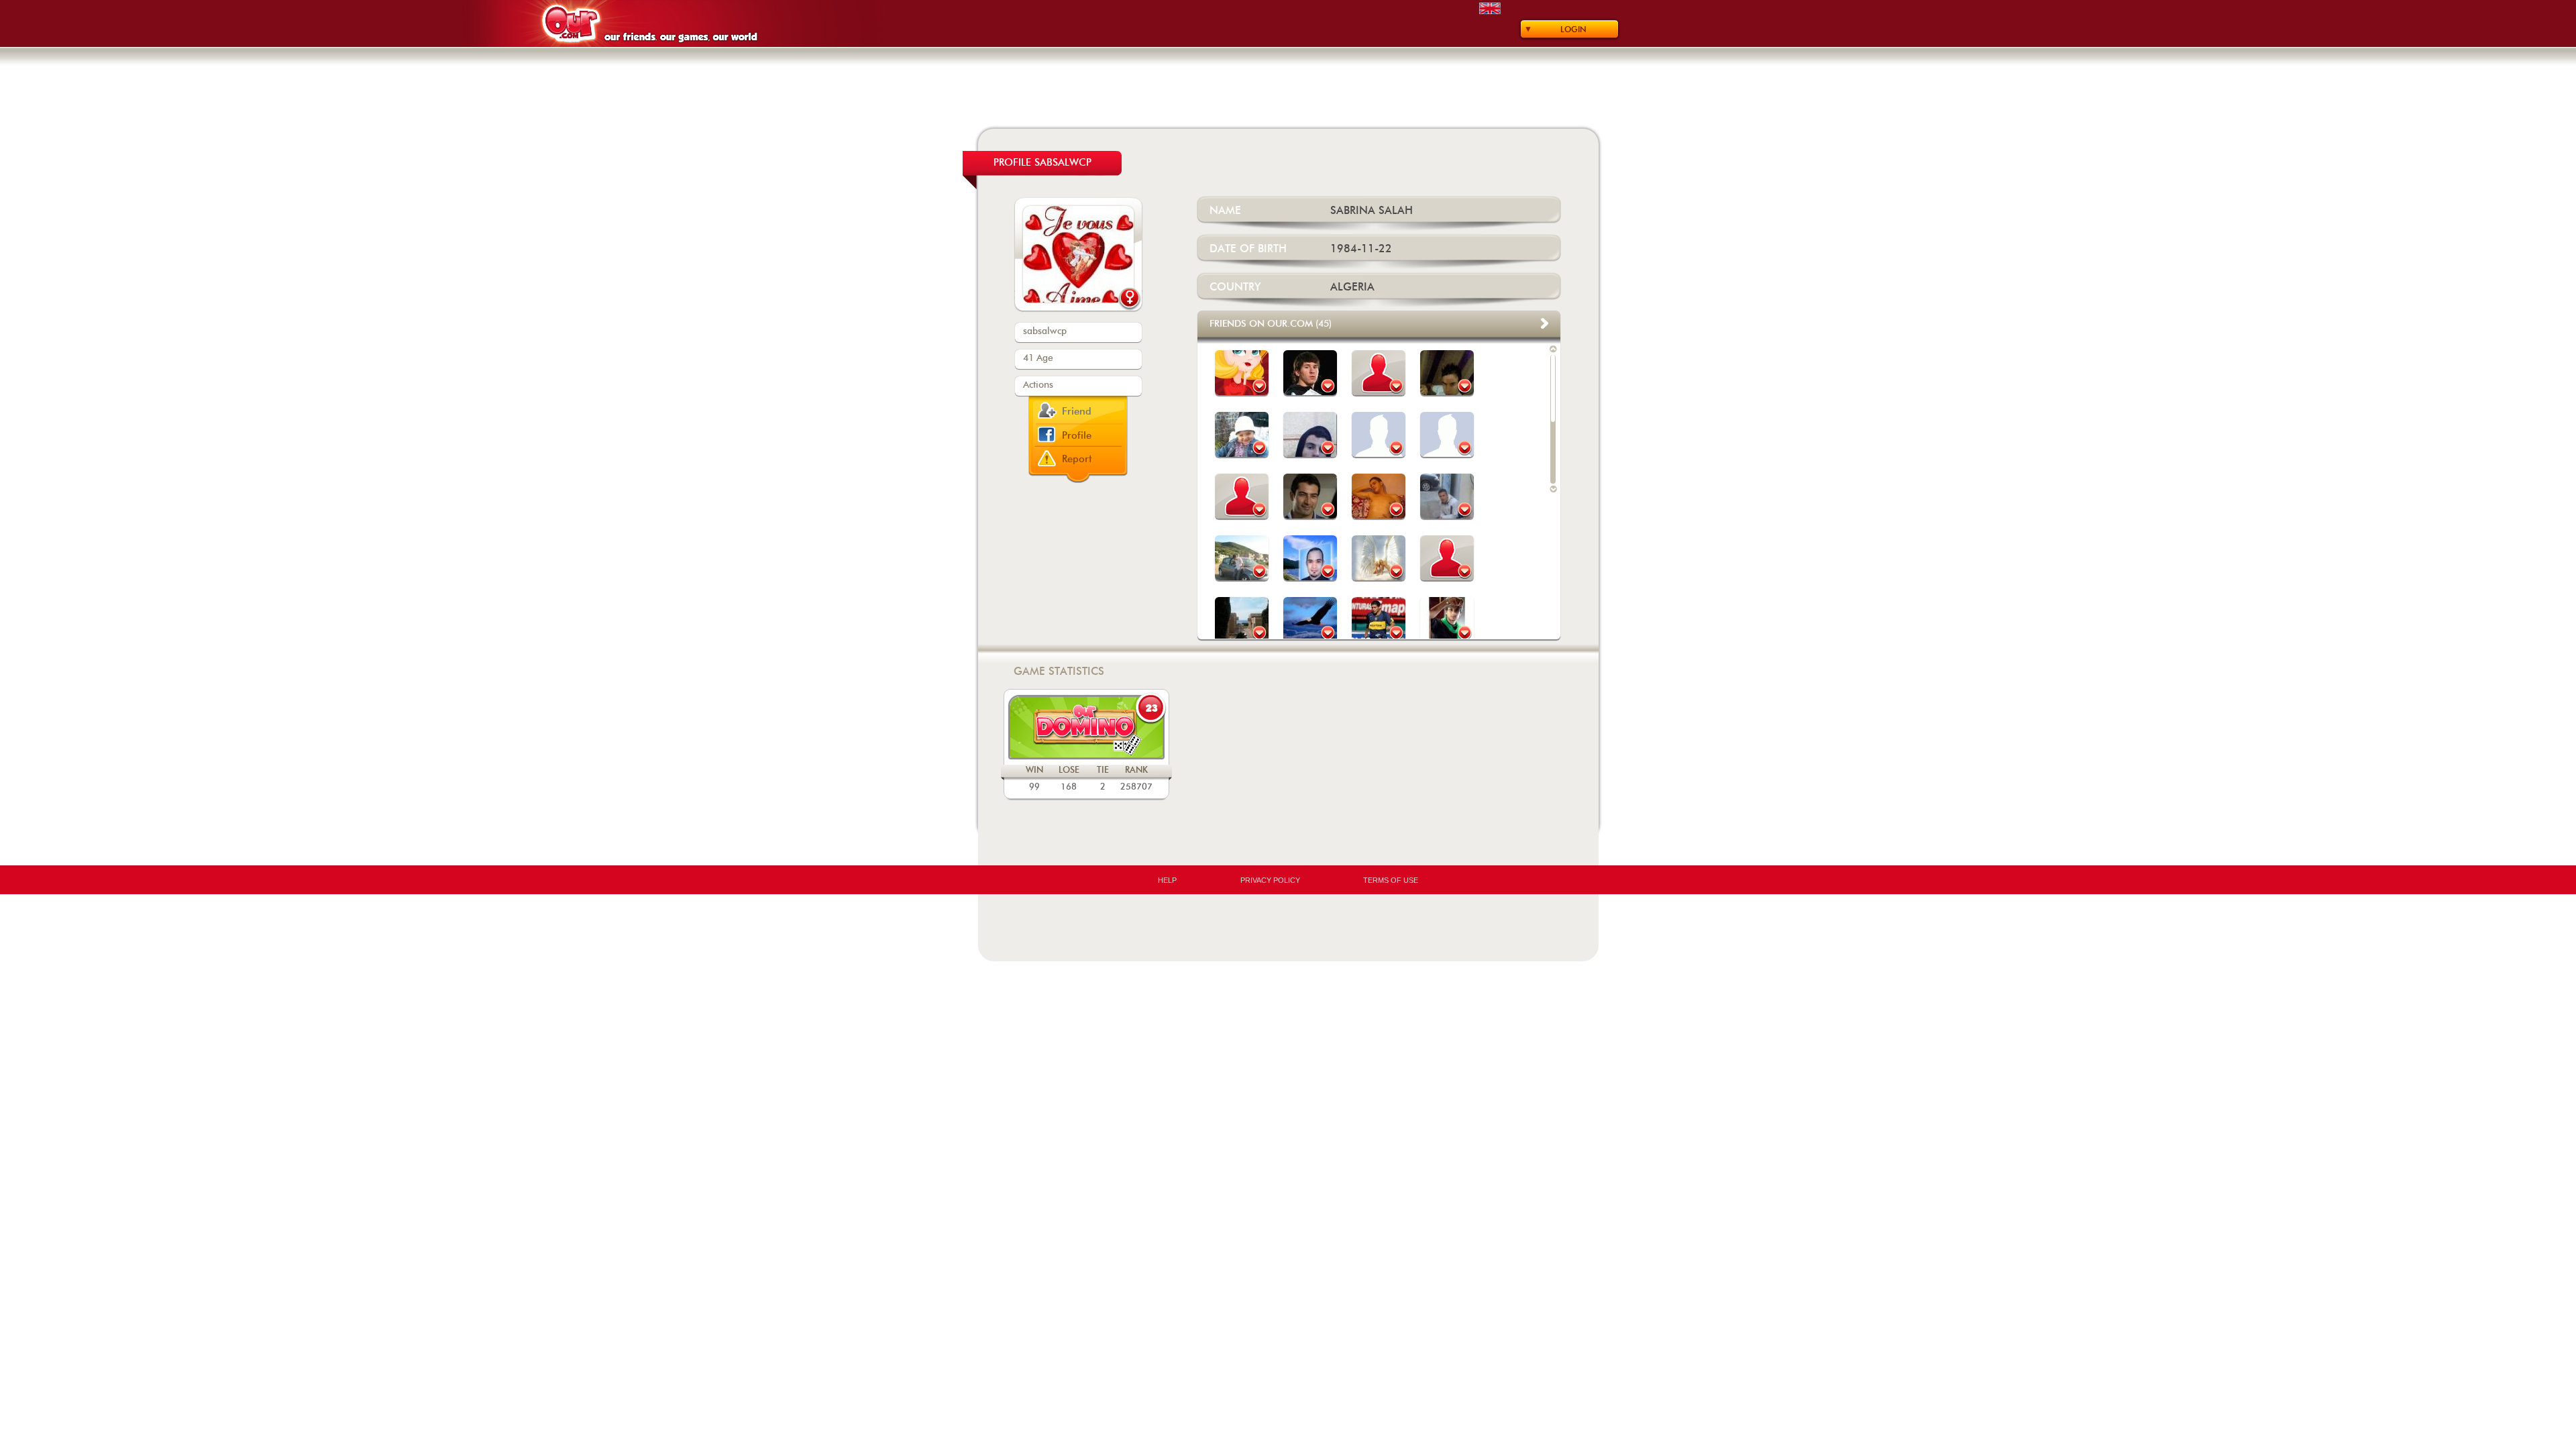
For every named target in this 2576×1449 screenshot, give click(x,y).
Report (1077, 459)
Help (1167, 880)
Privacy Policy (1270, 880)
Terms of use (1391, 880)
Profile (1077, 436)
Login (1573, 30)
